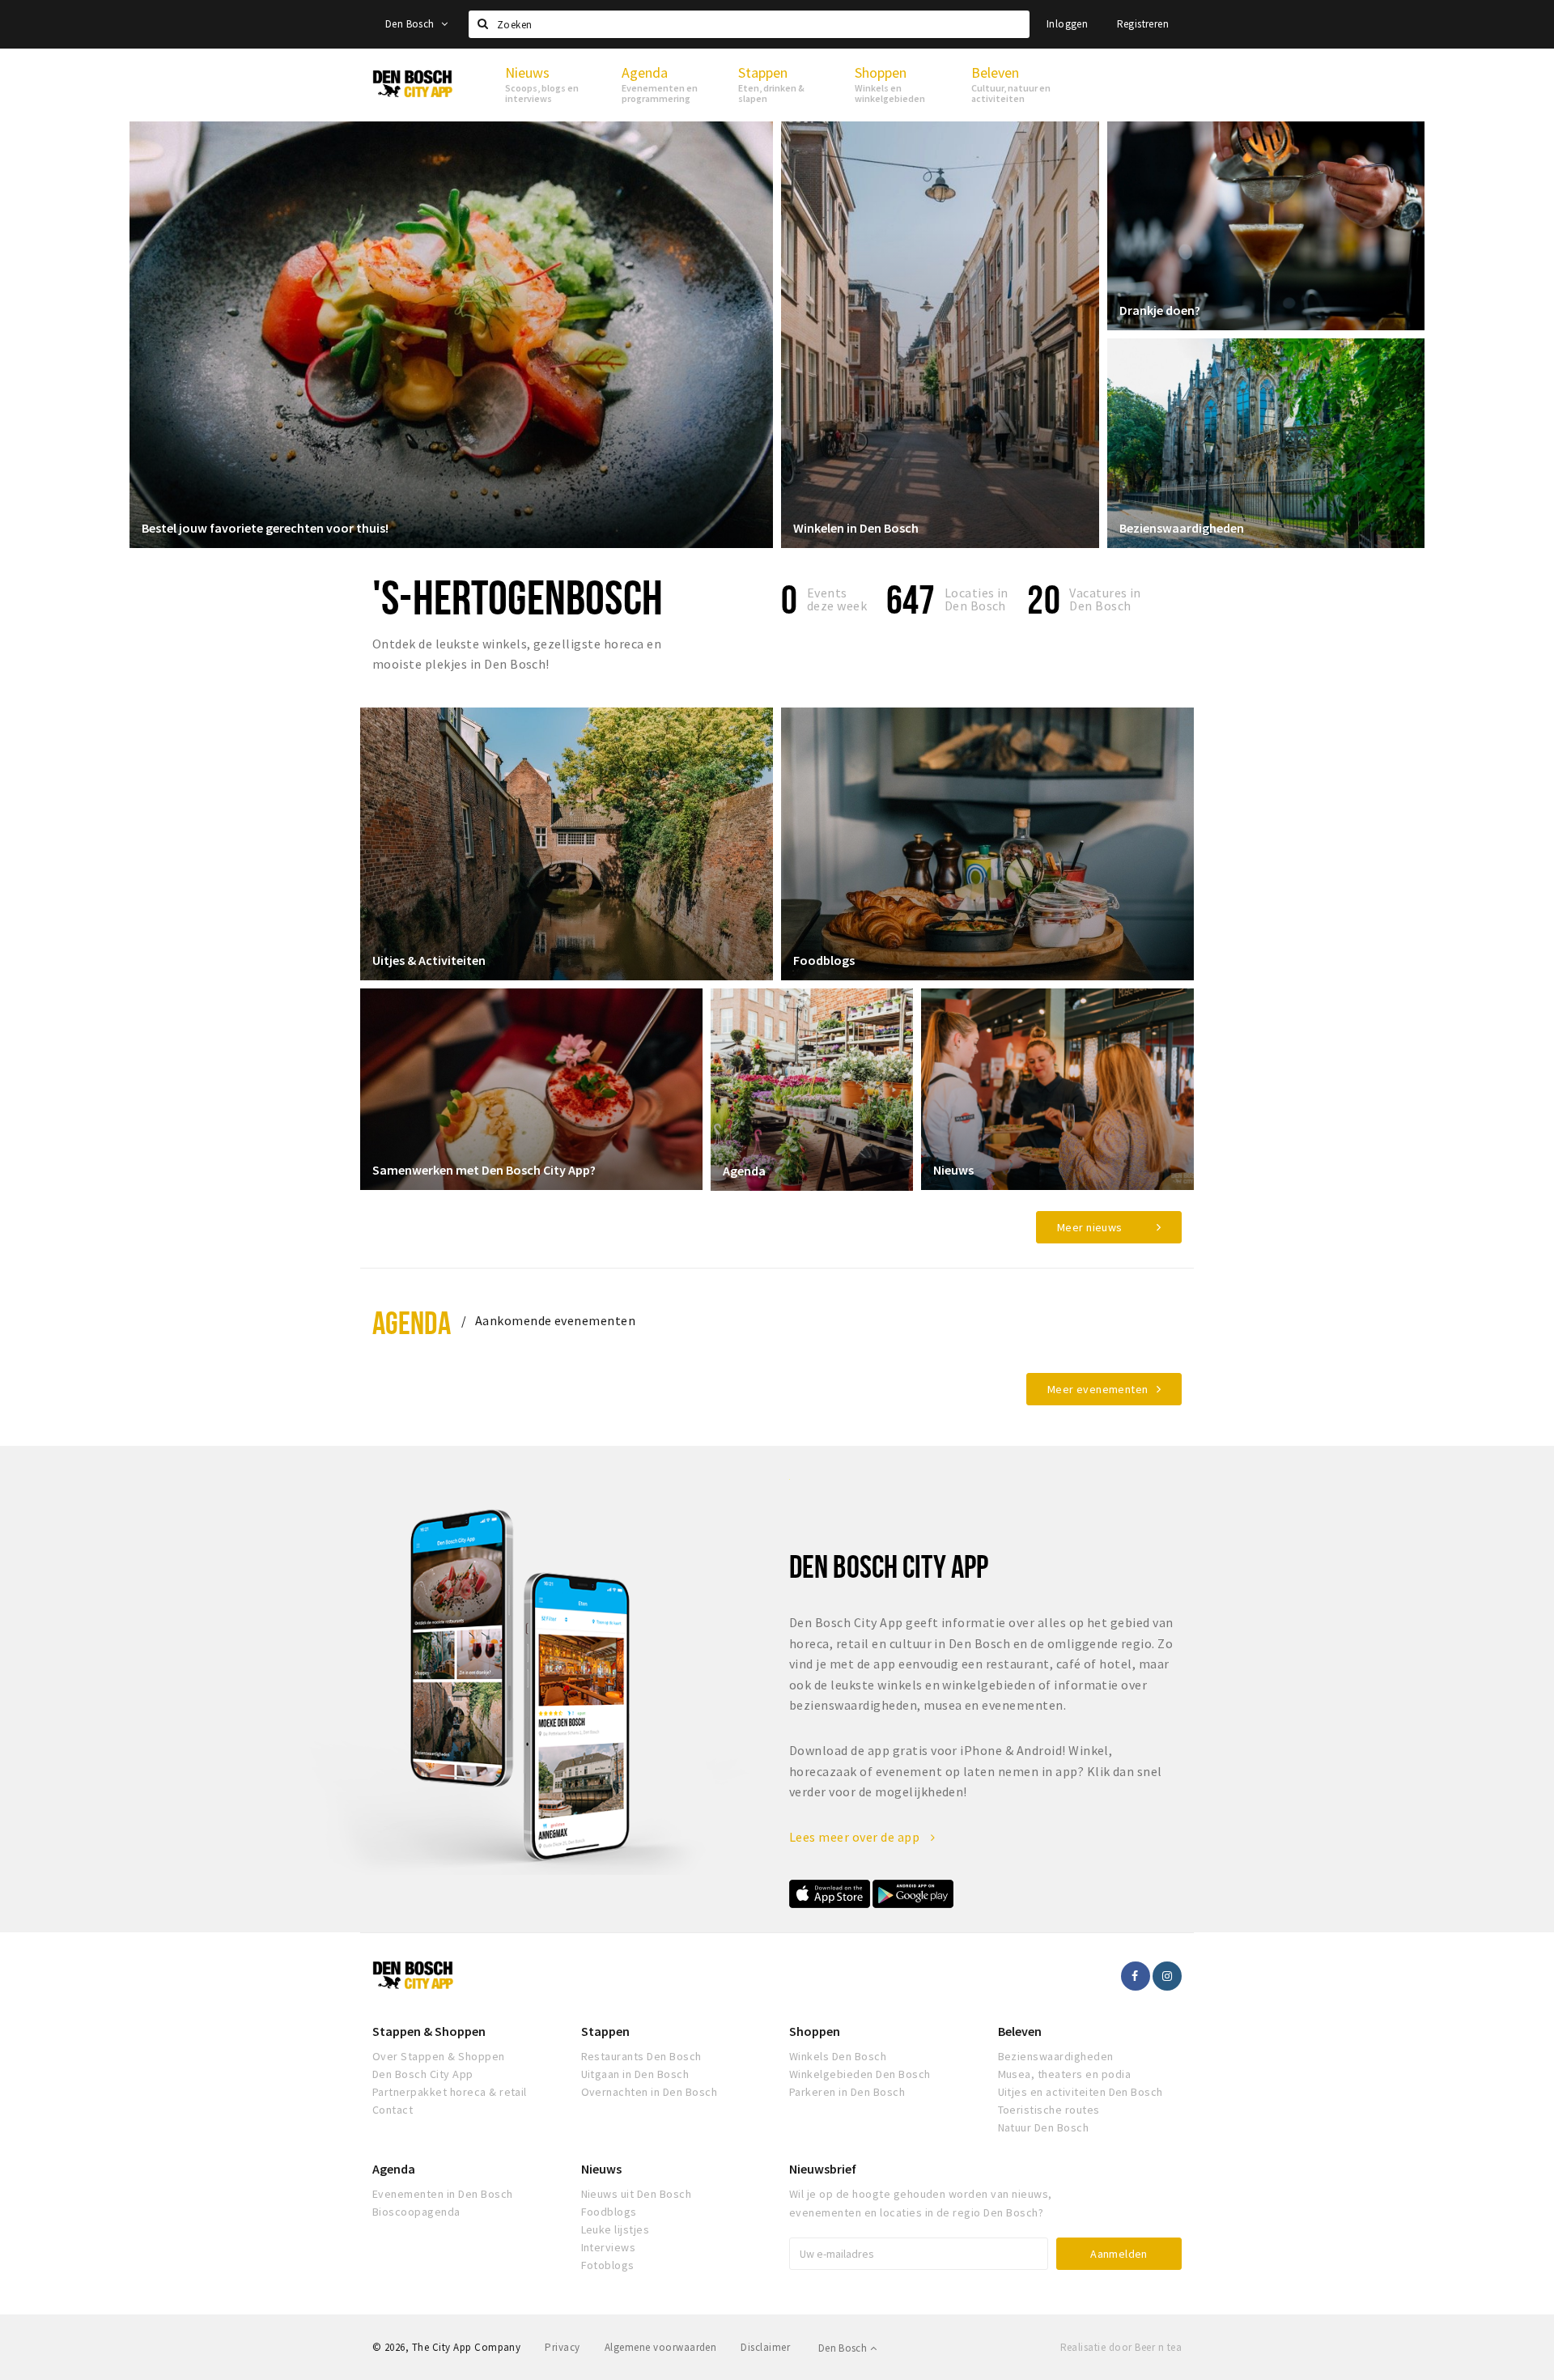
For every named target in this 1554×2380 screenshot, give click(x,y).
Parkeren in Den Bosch (847, 2092)
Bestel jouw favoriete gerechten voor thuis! (265, 528)
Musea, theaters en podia (1065, 2074)
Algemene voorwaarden (661, 2347)
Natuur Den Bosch (1044, 2127)
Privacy (562, 2347)
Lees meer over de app (856, 1837)
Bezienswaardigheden (1182, 528)
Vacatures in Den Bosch (1105, 599)
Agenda (744, 1171)
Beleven (1020, 2031)
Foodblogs (824, 960)
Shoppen (815, 2031)
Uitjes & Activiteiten (429, 960)
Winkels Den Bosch (838, 2056)
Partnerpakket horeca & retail (450, 2092)
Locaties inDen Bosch (977, 599)
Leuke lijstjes (616, 2229)
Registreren (1143, 24)
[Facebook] (1136, 1976)
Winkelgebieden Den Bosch (860, 2074)
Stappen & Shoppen (429, 2031)
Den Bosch (411, 24)
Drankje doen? (1160, 310)
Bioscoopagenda (416, 2212)
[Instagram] (1167, 1976)
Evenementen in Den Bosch (443, 2194)
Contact (393, 2110)
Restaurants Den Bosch (641, 2056)
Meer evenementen (1098, 1389)
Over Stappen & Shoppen (439, 2056)
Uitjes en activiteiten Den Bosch (1081, 2092)
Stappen (605, 2031)
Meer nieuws (1090, 1227)
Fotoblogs (608, 2265)
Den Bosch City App (423, 2074)
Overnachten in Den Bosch (650, 2092)
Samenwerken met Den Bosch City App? (484, 1170)
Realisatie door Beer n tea (1121, 2347)
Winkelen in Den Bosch (856, 528)
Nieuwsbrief (823, 2169)
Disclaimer (765, 2347)
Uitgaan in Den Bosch (635, 2074)
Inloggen (1067, 24)
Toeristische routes (1049, 2110)
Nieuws (953, 1170)
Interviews (609, 2247)
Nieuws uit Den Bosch (637, 2194)
